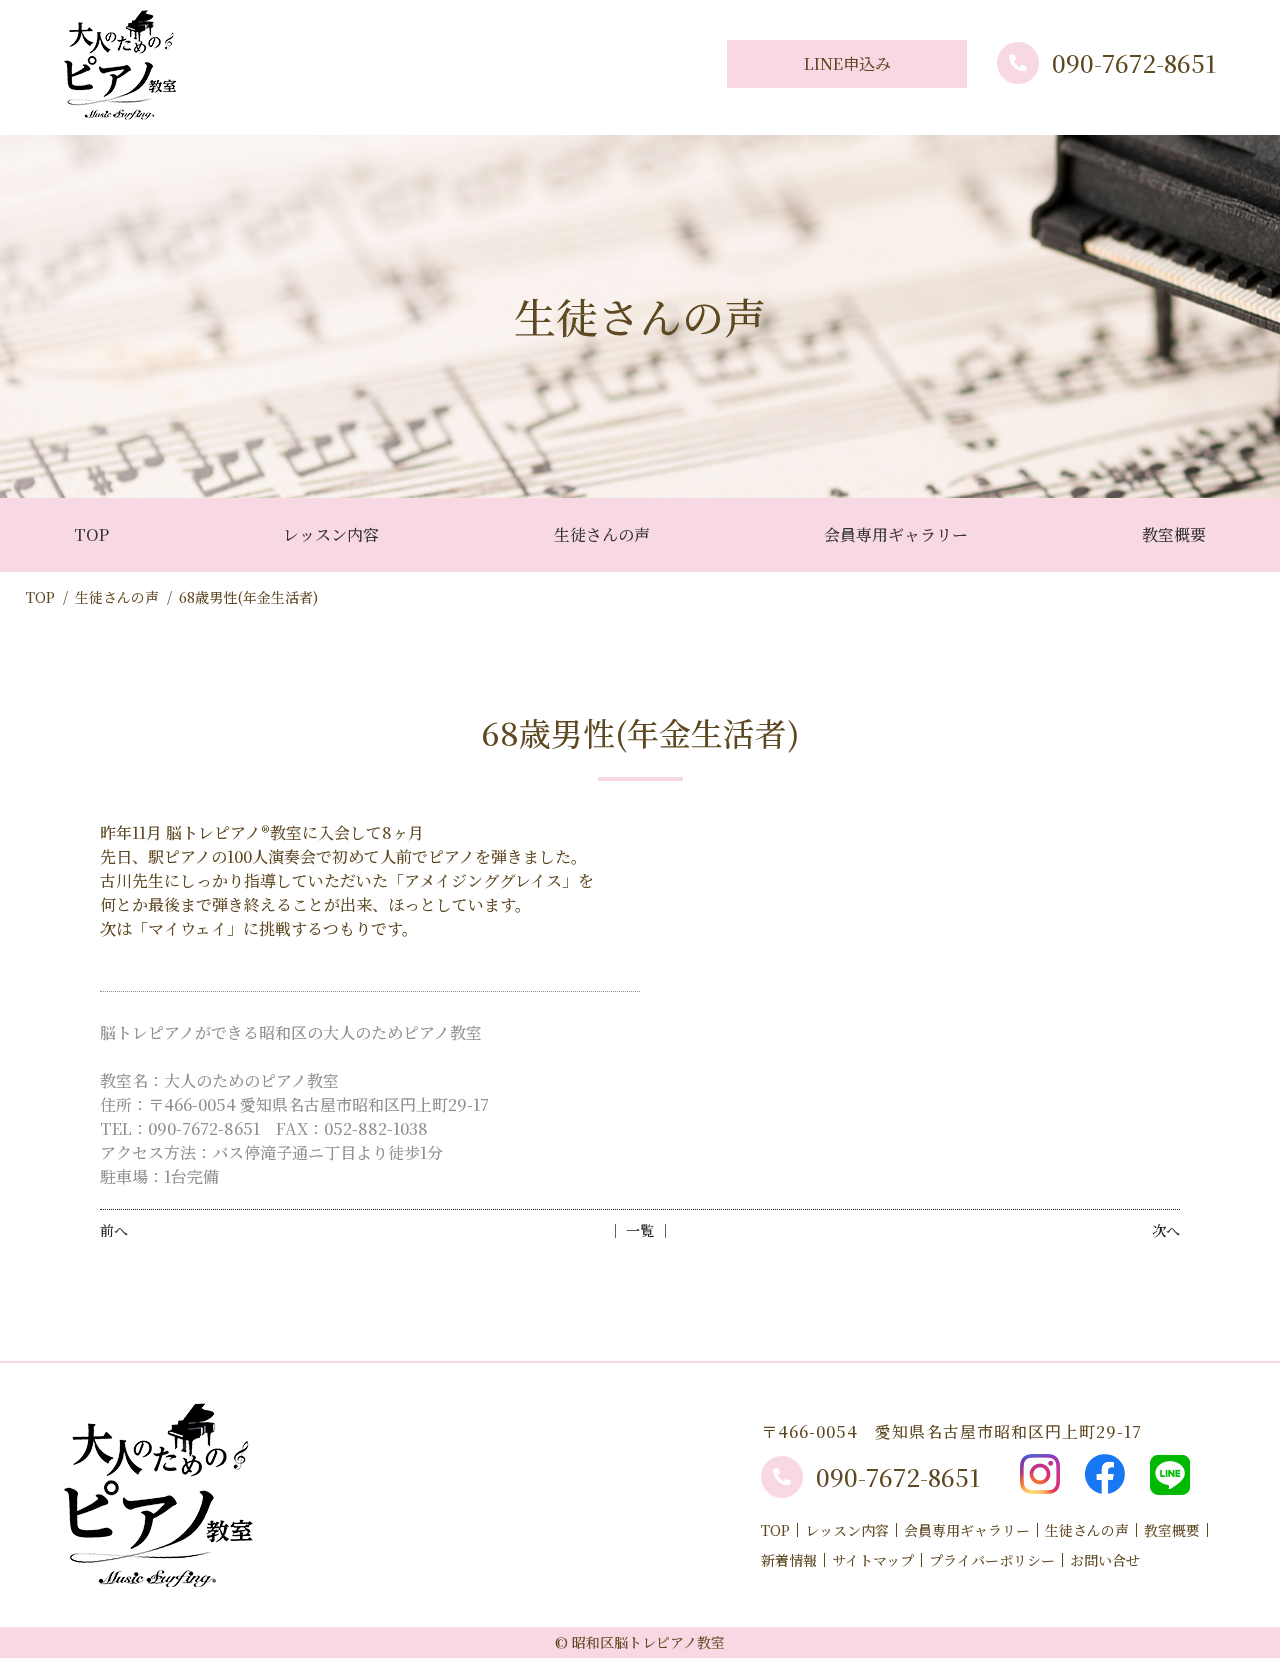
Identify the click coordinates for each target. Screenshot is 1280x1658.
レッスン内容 (331, 534)
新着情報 (789, 1560)
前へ (114, 1230)
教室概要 (1174, 534)
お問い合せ (1105, 1560)
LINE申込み (847, 63)
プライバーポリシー (992, 1560)
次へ (1166, 1230)
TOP (91, 534)
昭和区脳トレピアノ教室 (648, 1642)
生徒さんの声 (602, 534)
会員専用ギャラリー (896, 534)
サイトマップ (873, 1560)
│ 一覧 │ (640, 1230)
